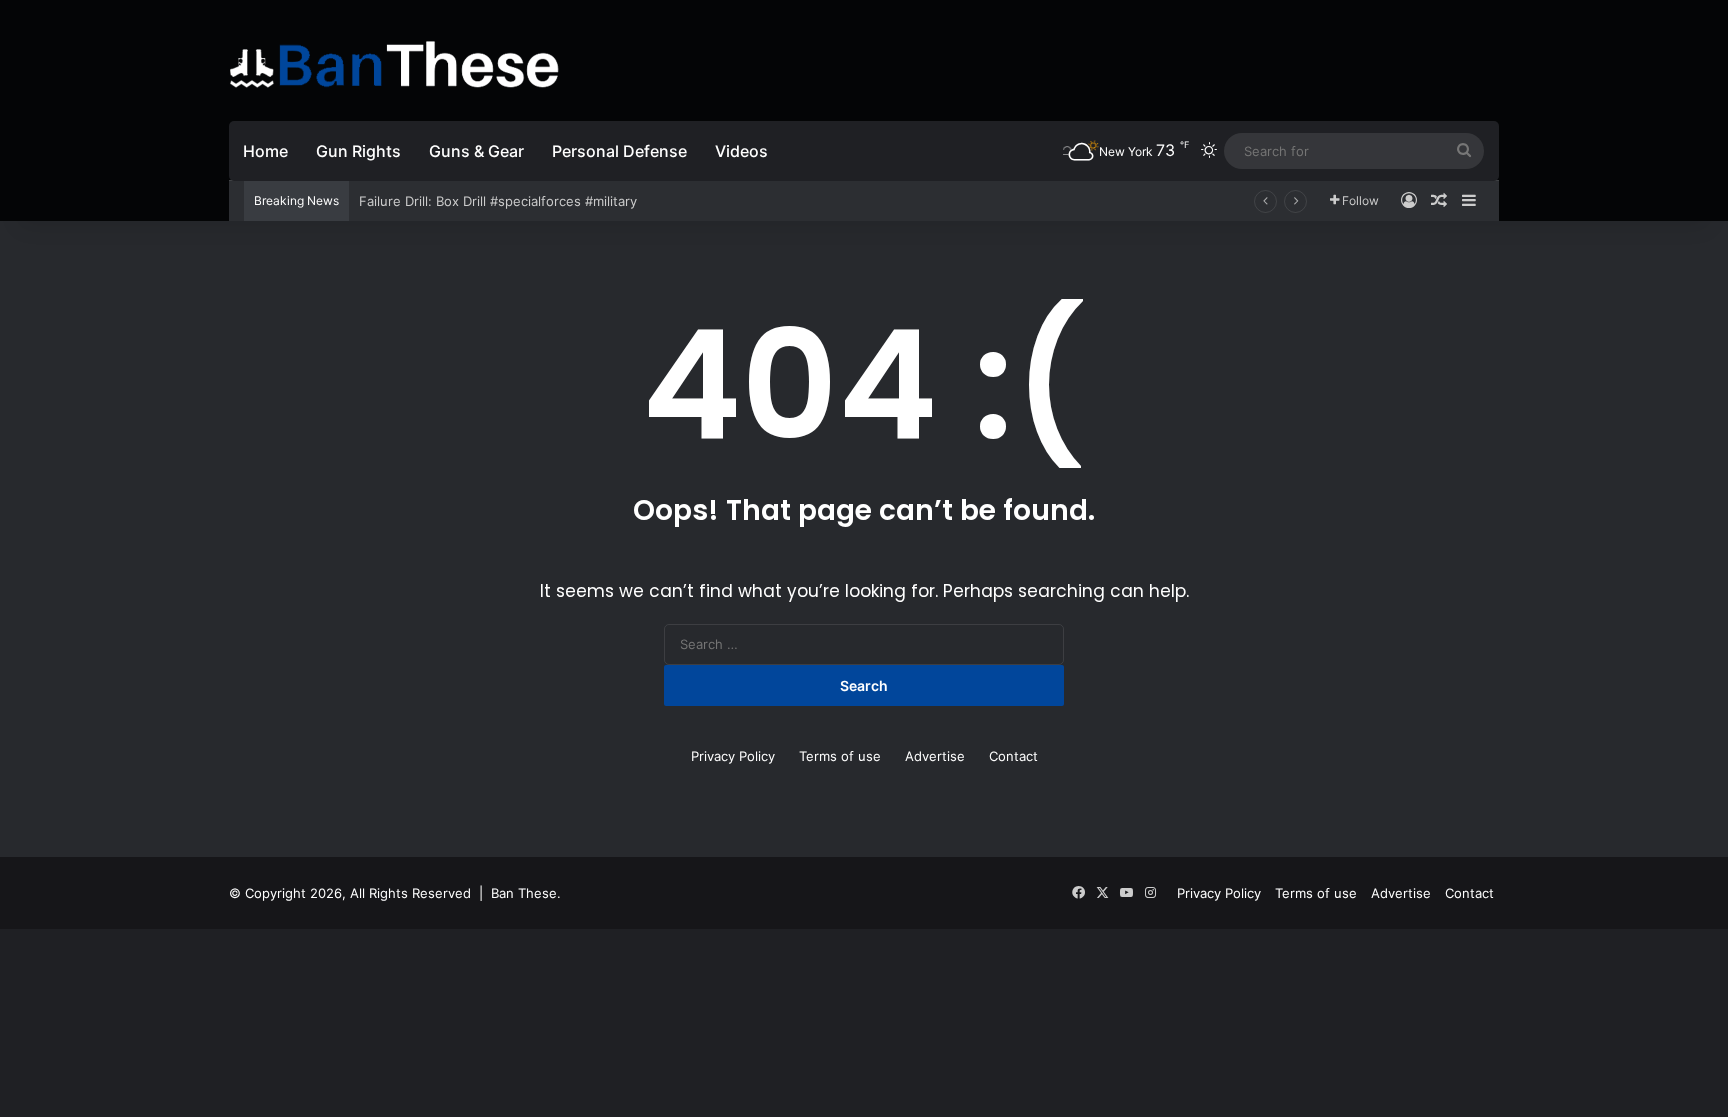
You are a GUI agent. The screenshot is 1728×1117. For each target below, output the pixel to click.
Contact (1013, 756)
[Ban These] (394, 65)
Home (265, 151)
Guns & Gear (476, 151)
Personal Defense (619, 151)
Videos (741, 151)
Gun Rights (358, 151)
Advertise (935, 756)
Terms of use (840, 756)
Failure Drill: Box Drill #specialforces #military (498, 201)
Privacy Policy (733, 756)
